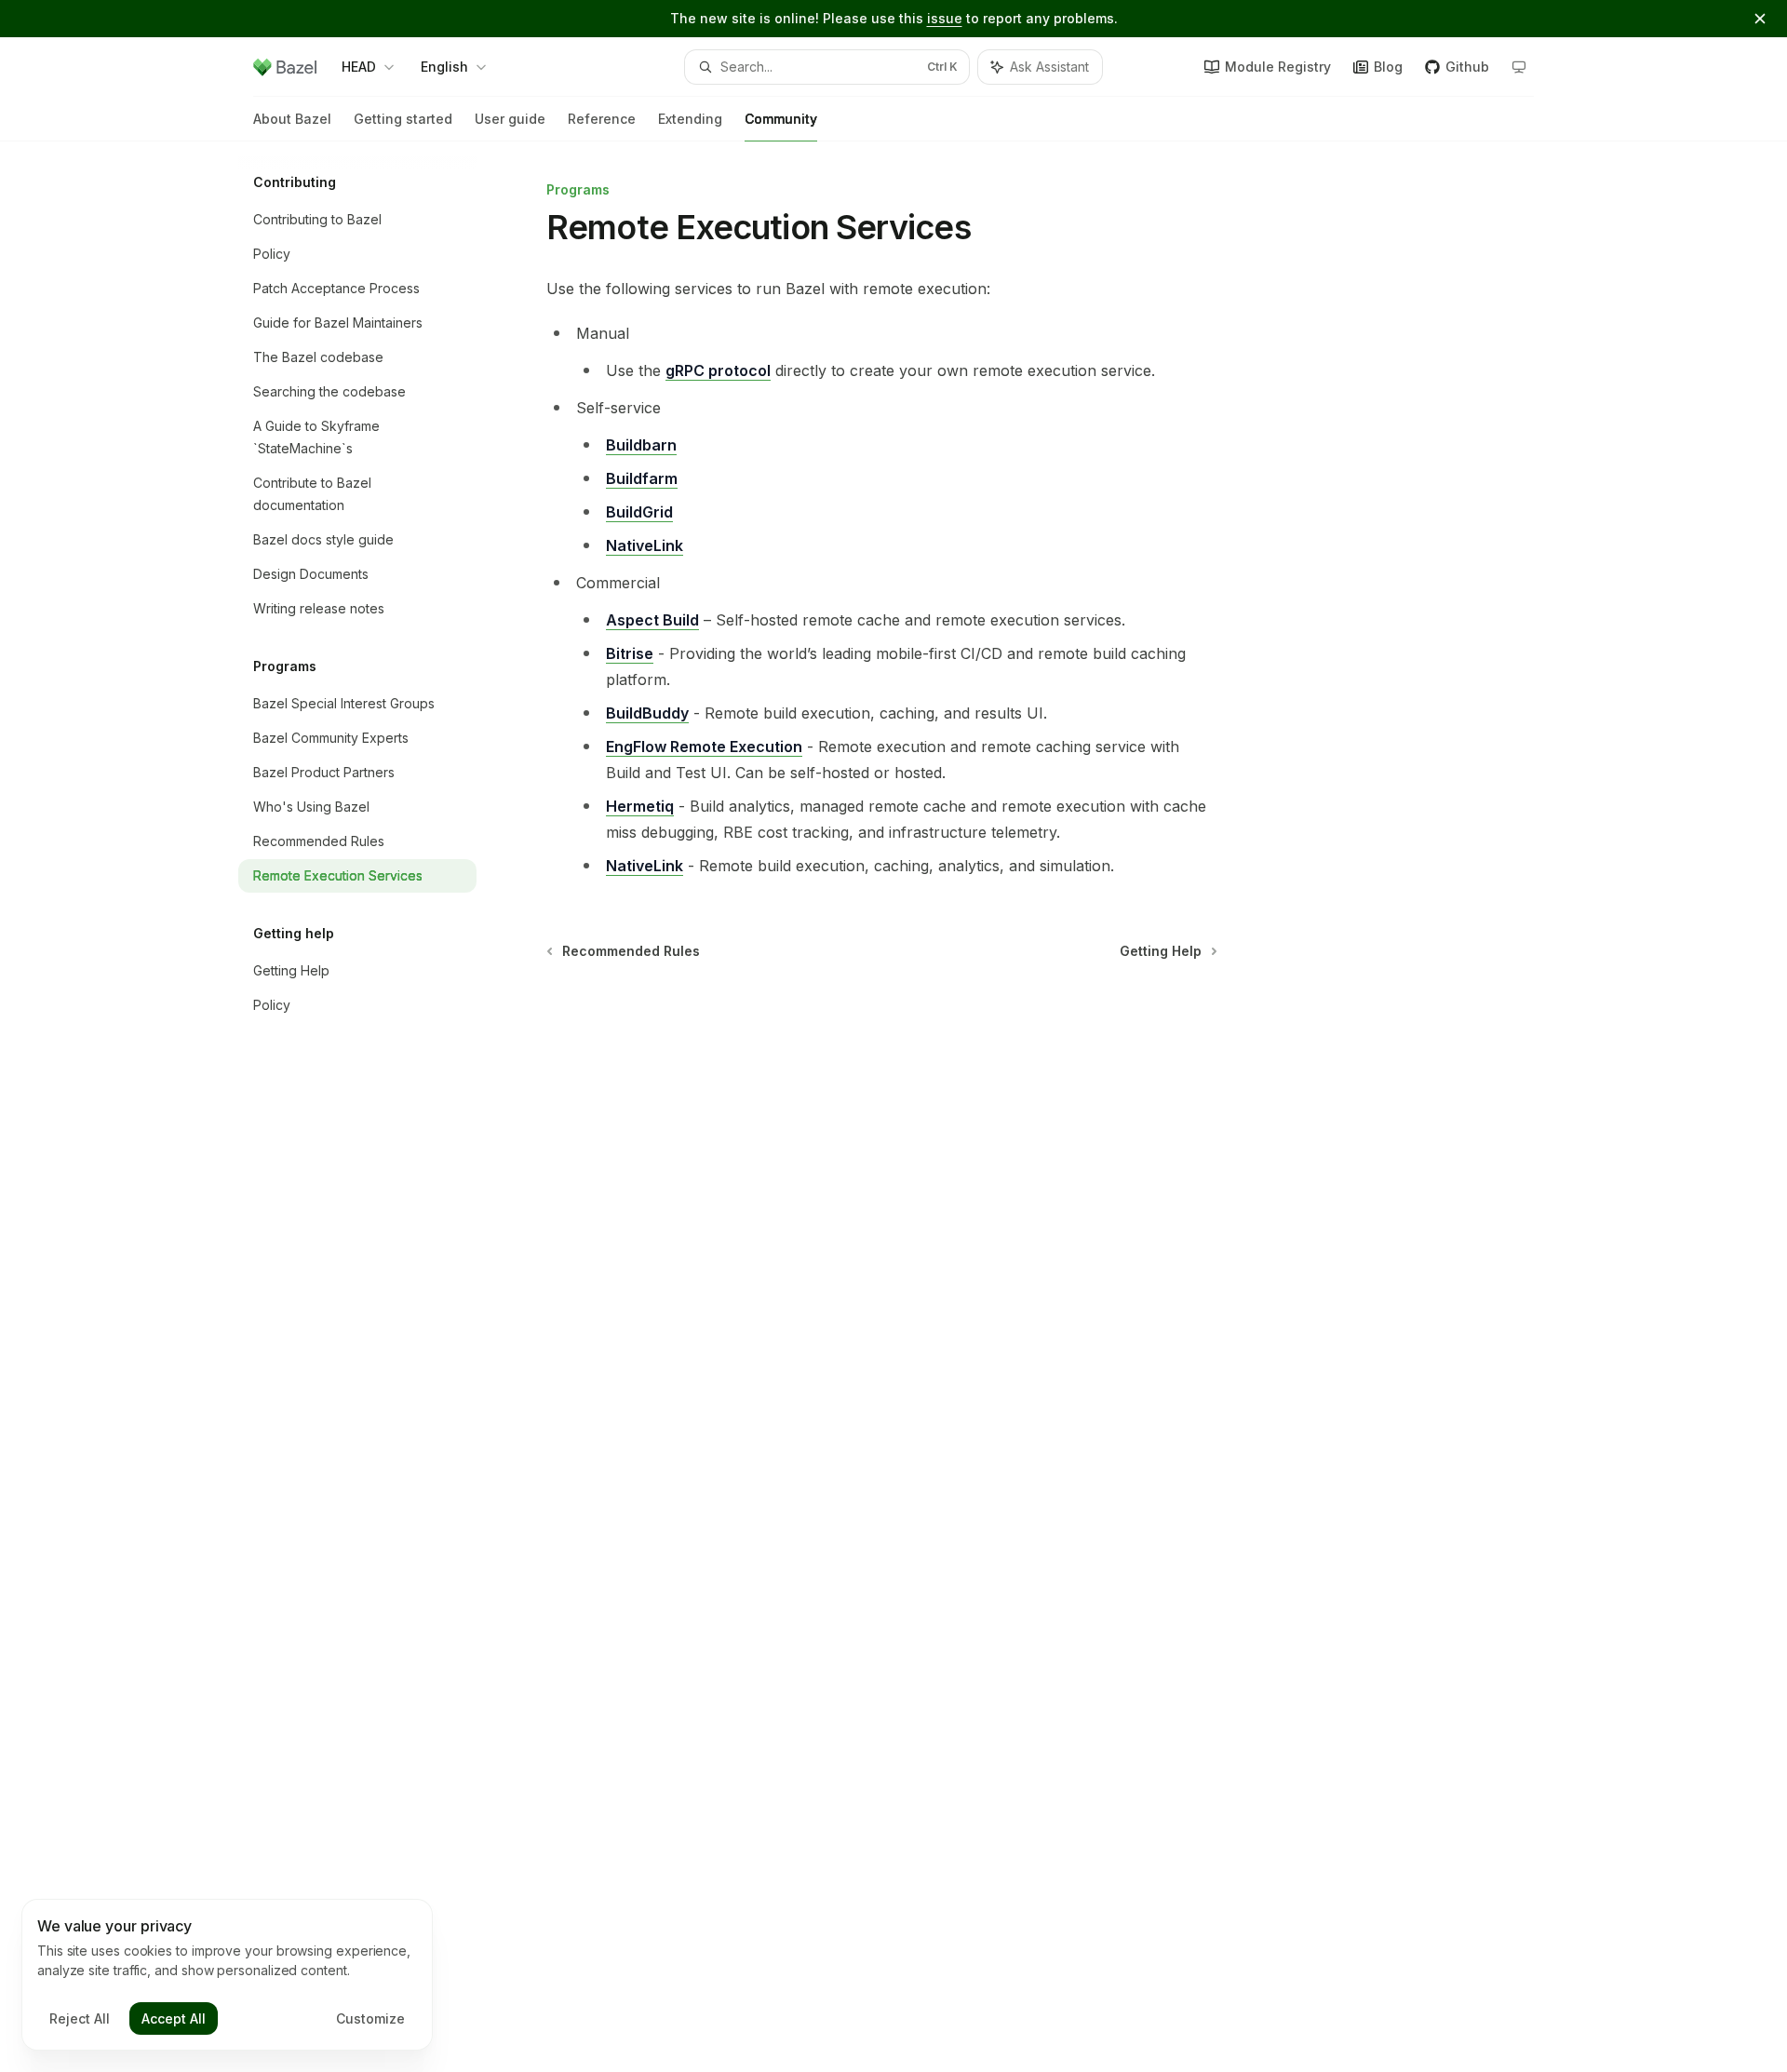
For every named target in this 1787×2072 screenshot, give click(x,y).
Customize (370, 2018)
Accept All (174, 2018)
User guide (510, 119)
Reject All (80, 2018)
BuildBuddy (647, 713)
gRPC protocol (718, 370)
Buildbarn (641, 445)
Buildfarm (642, 478)
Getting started (403, 119)
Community (781, 119)
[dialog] (227, 1975)
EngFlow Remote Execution (704, 747)
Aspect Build (652, 620)
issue (945, 18)
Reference (602, 119)
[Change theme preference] (1519, 67)
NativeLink (645, 545)
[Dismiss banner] (1760, 19)
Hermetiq (640, 806)
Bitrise (630, 653)
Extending (690, 119)
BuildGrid (639, 512)
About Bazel (292, 119)
